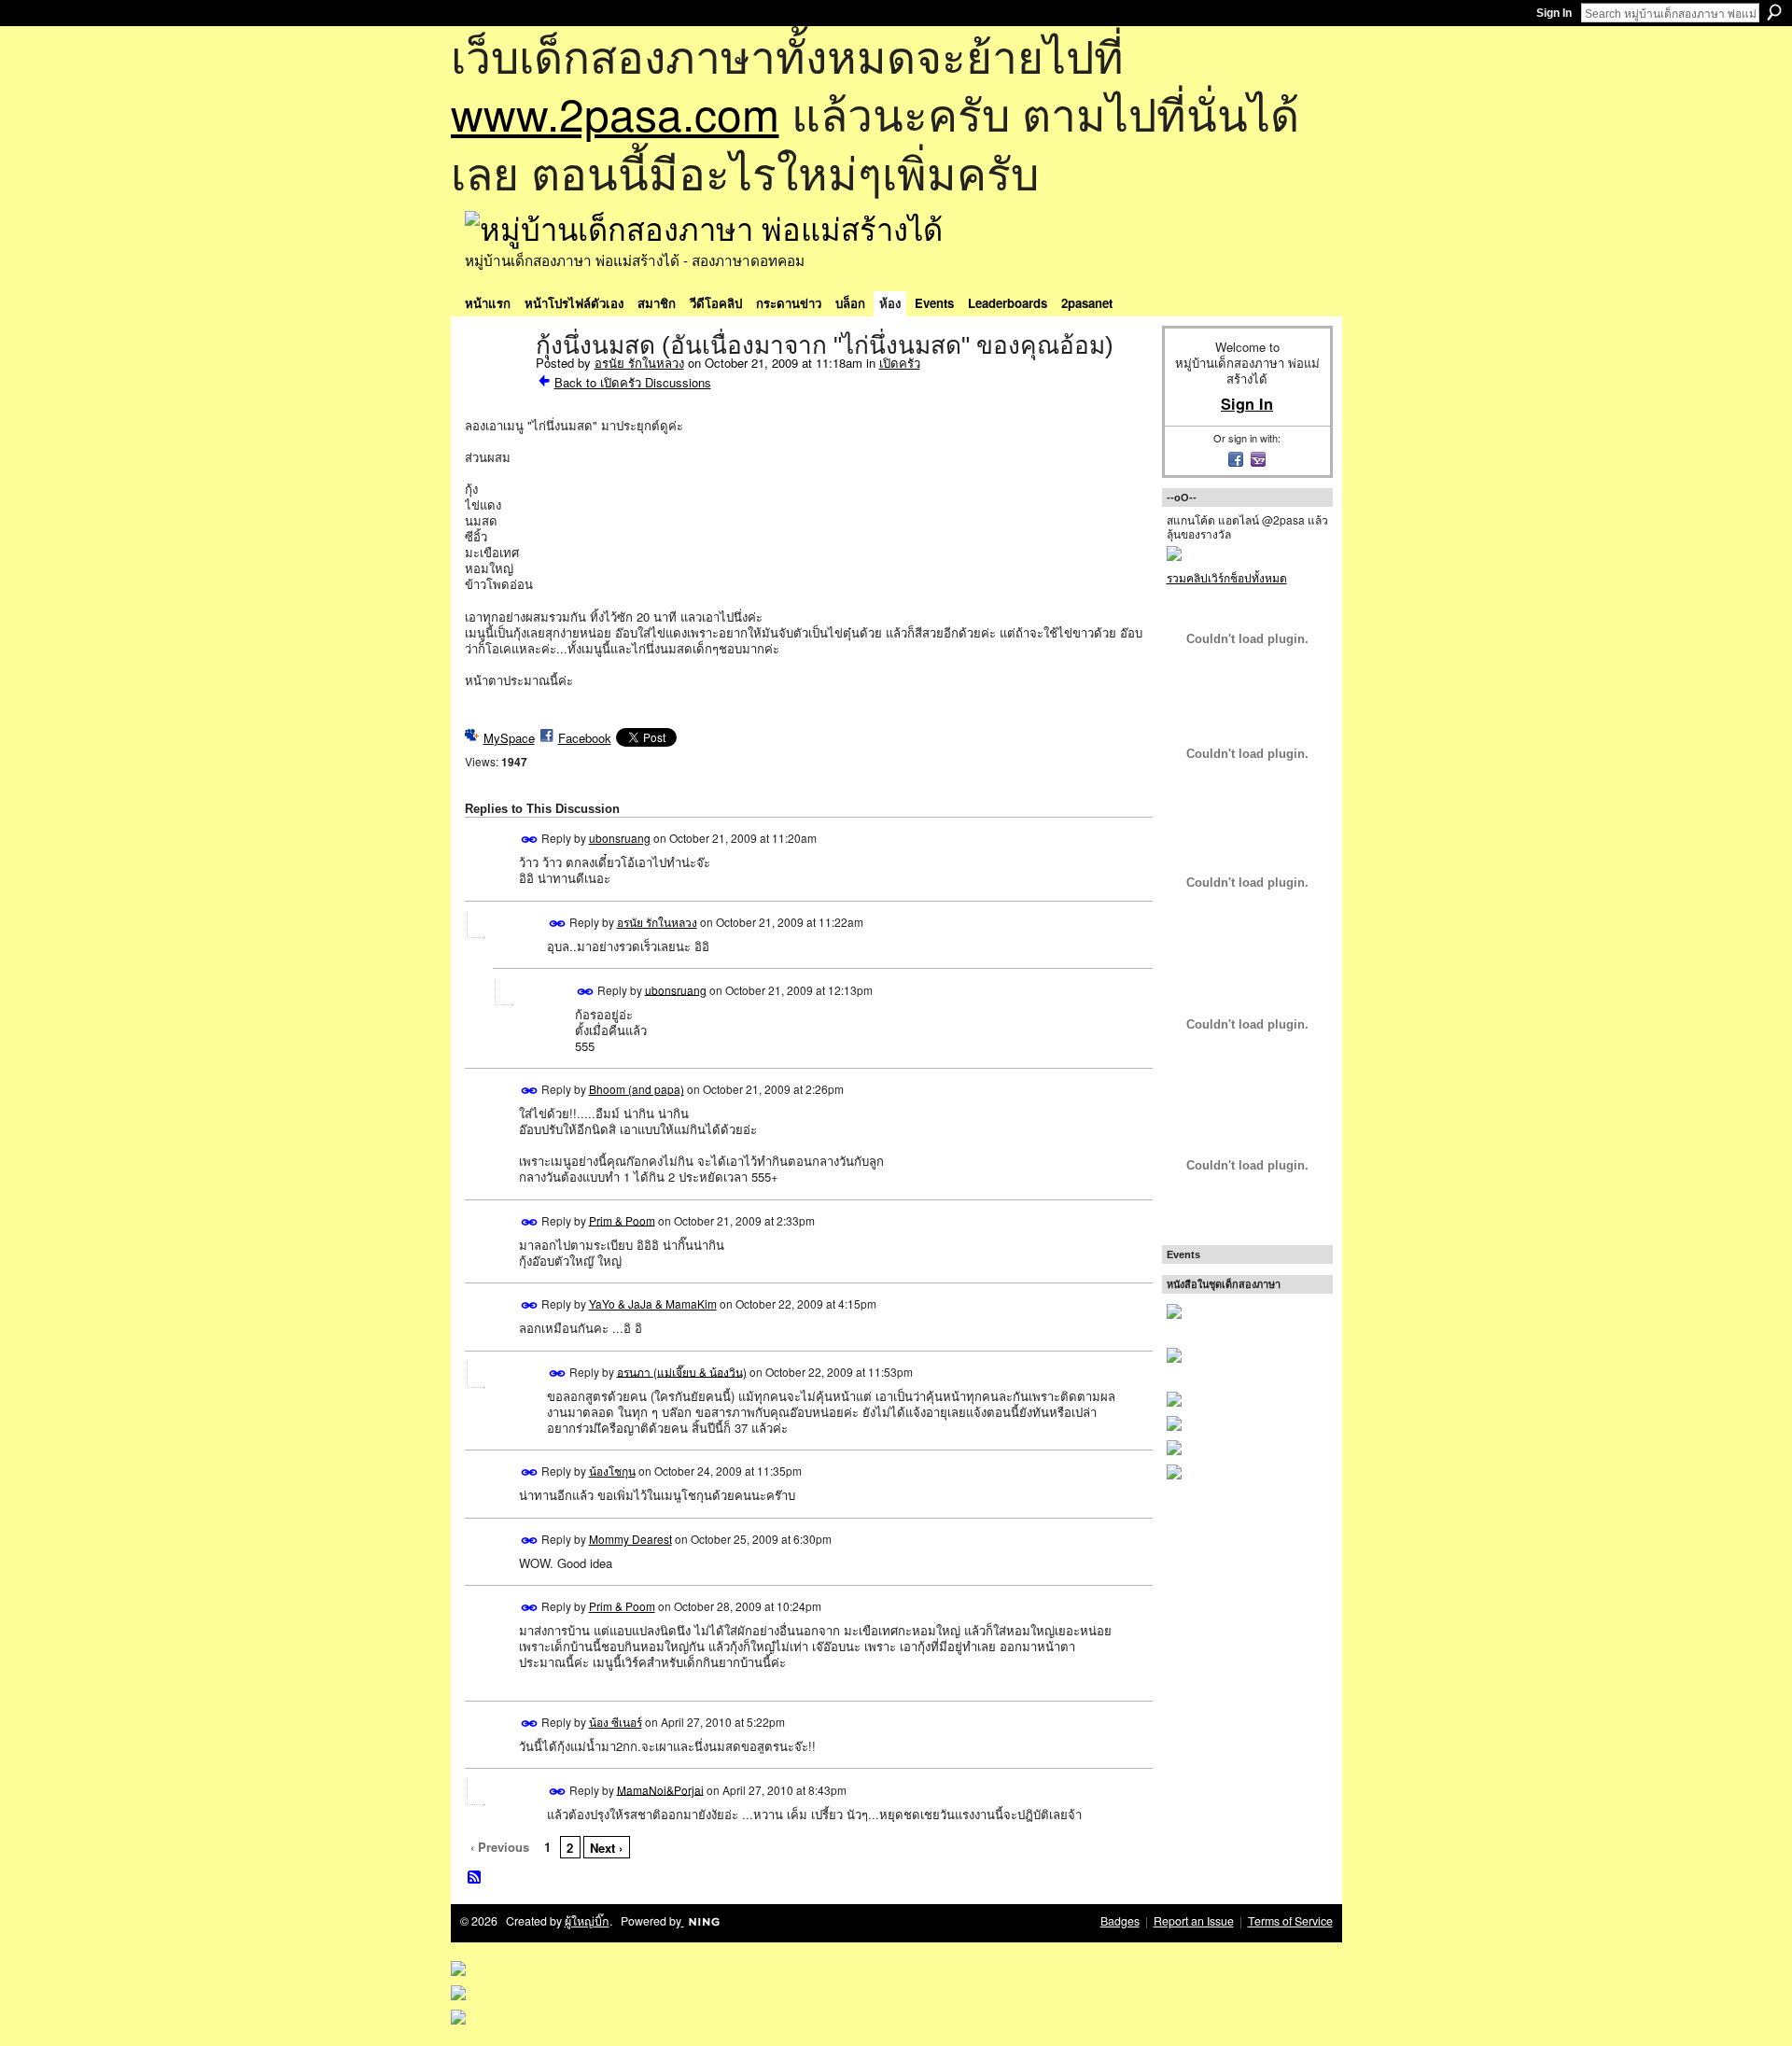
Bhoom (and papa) (637, 1089)
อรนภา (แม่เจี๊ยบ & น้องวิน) (682, 1371)
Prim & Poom (622, 1219)
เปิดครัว (900, 363)
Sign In (1554, 13)
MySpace (509, 738)
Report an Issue (1194, 1921)
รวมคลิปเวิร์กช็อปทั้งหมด (1227, 577)
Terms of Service (1290, 1921)
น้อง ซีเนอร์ (616, 1722)
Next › (606, 1848)
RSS (475, 1878)
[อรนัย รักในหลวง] (495, 385)
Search (1774, 12)
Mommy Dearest (630, 1539)
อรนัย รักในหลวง (639, 363)
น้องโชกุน (612, 1471)
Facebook (585, 738)
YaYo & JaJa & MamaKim (653, 1303)
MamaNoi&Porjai (660, 1789)
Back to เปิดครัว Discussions (633, 382)
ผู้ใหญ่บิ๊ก (587, 1921)
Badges (1120, 1921)
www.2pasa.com (615, 112)
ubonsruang (620, 838)
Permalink (530, 840)
